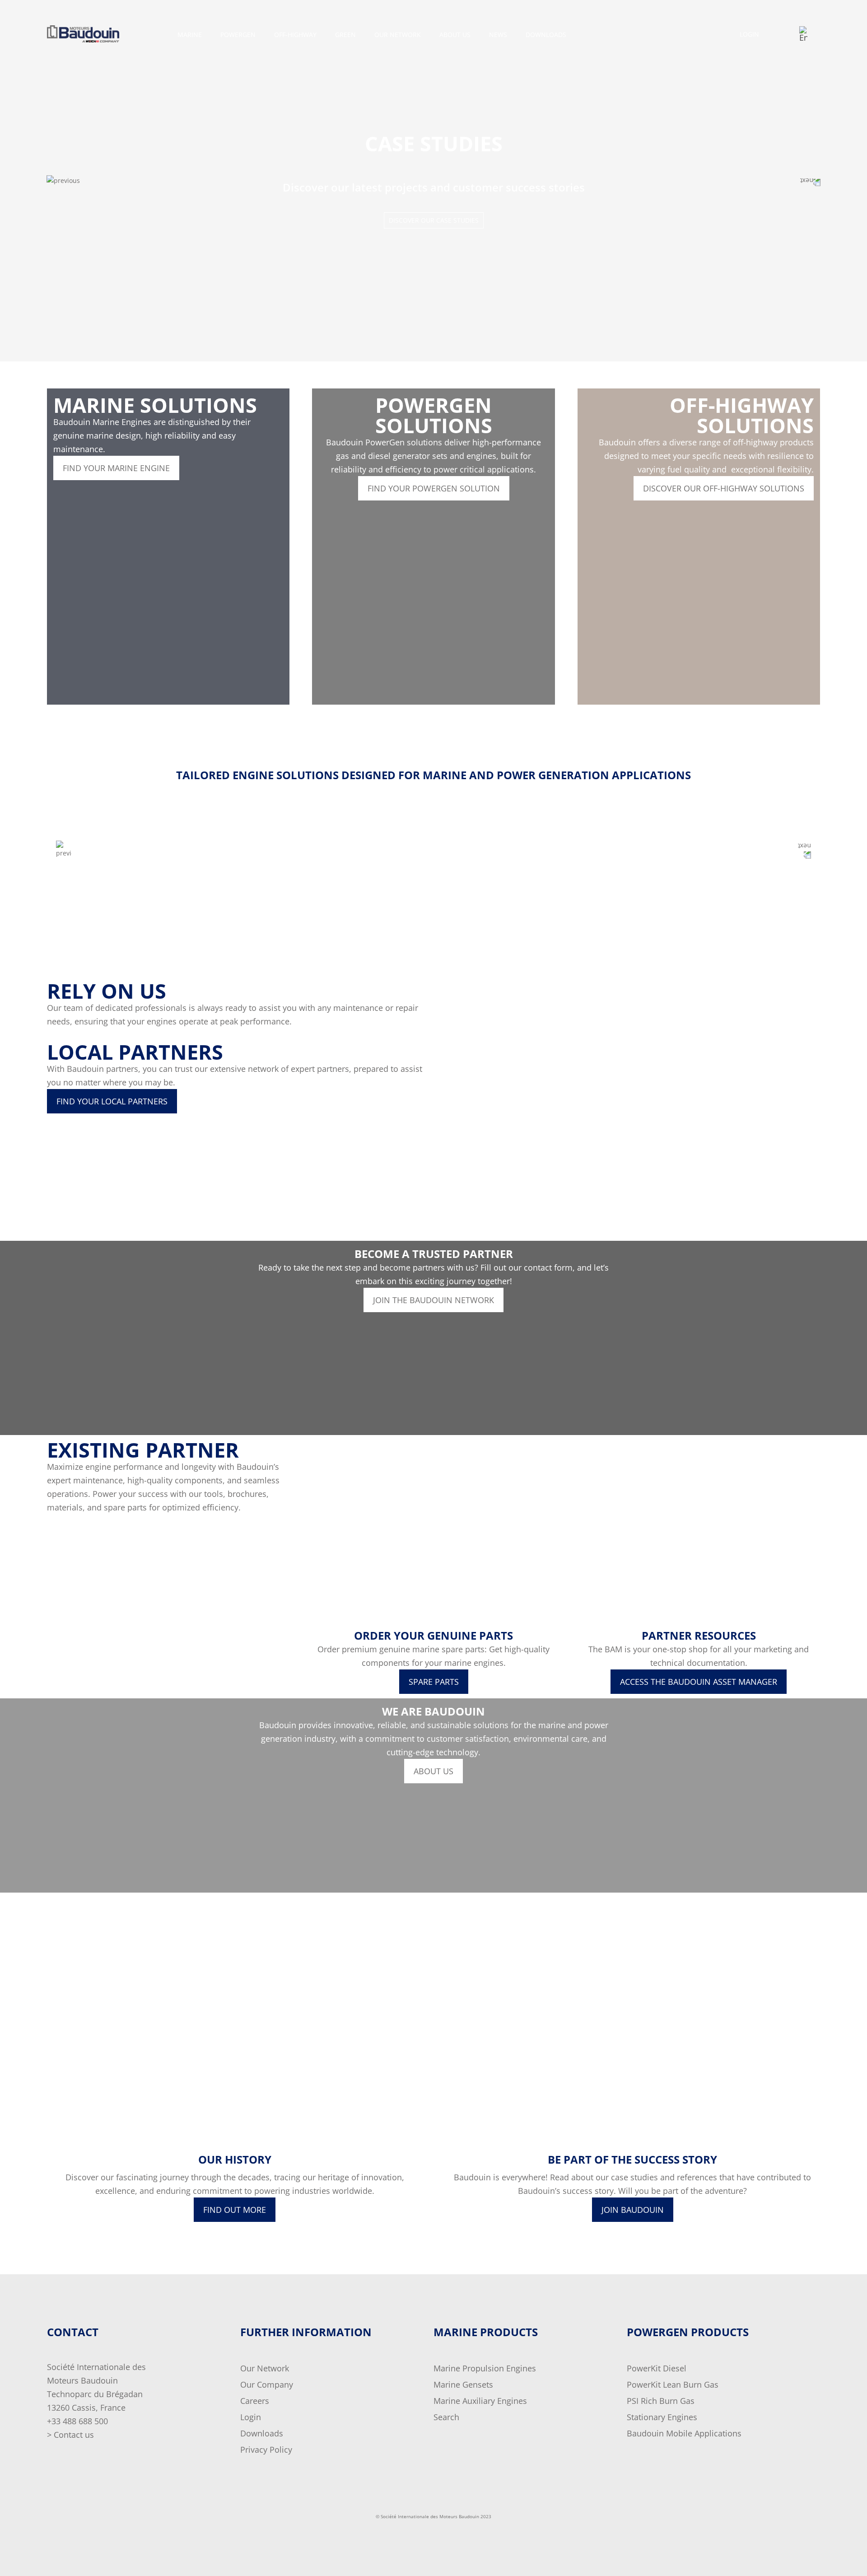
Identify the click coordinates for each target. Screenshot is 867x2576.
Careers (255, 2401)
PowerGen (238, 35)
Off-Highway (295, 35)
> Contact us (70, 2435)
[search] (814, 34)
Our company (267, 2384)
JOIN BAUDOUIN (633, 2210)
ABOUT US (433, 1771)
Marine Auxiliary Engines (480, 2401)
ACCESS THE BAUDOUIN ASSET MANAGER (699, 1682)
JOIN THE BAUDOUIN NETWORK (433, 1300)
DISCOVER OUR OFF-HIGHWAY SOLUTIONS (724, 488)
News (498, 35)
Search (446, 2417)
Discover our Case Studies (434, 220)
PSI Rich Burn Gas (661, 2401)
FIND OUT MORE (235, 2210)
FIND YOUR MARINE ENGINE (116, 468)
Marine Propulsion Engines (485, 2368)
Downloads (546, 35)
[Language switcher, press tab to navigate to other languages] (804, 34)
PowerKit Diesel (657, 2368)
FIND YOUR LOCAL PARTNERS (112, 1101)
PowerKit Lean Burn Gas (673, 2384)
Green (345, 35)
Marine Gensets (463, 2384)
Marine (190, 35)
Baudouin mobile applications (684, 2433)
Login (749, 34)
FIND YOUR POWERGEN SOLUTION (434, 488)
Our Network (265, 2368)
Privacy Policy (266, 2450)
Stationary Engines (662, 2417)
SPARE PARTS (434, 1682)
